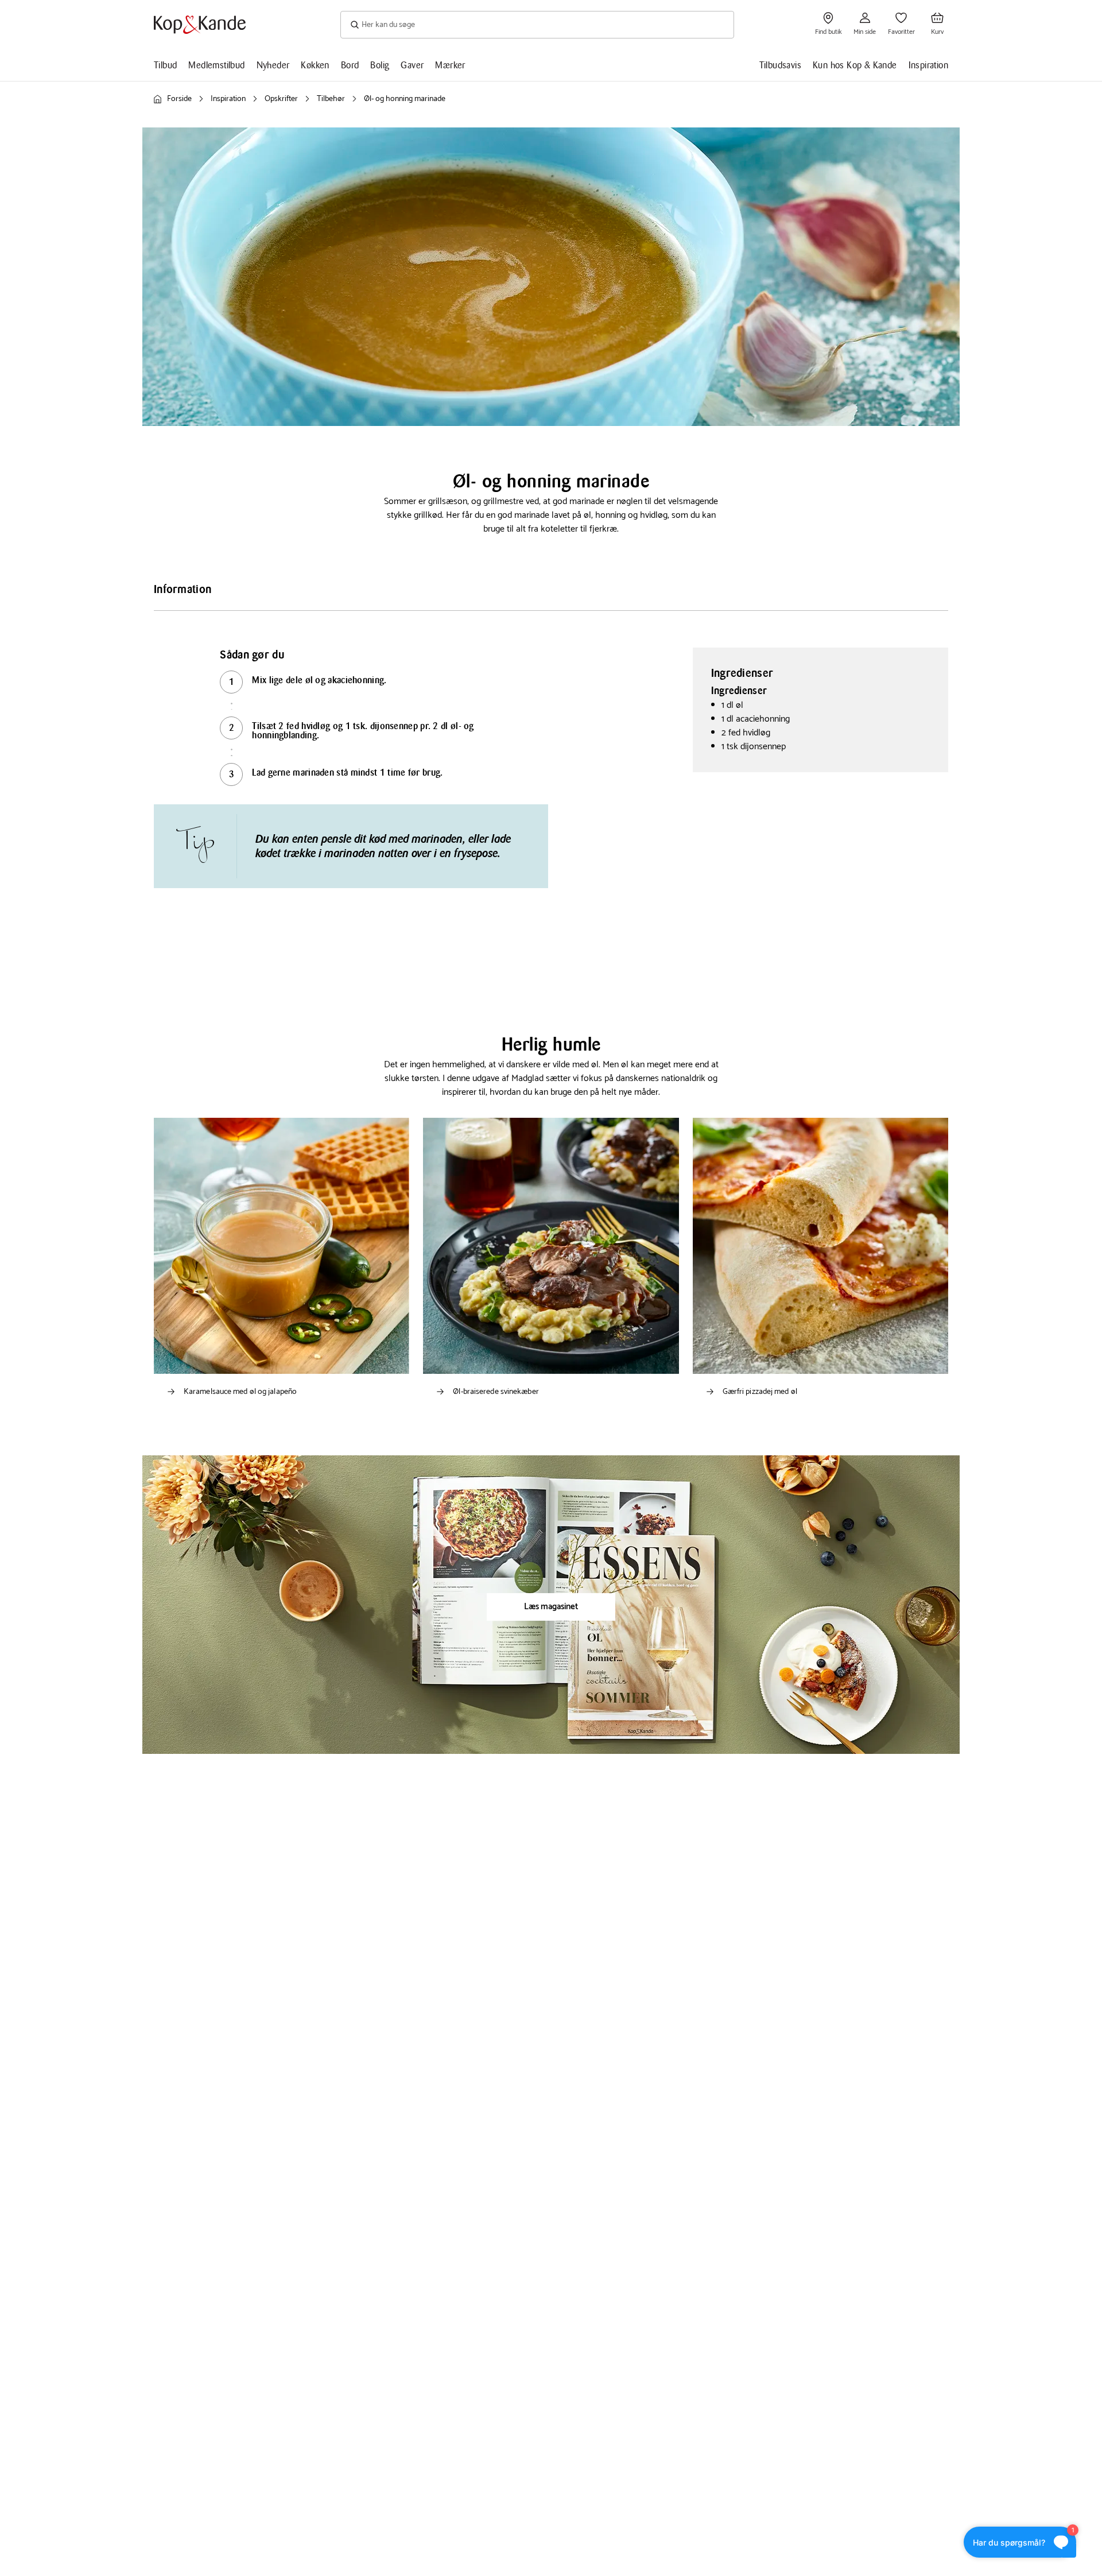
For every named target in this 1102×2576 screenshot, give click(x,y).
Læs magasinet (551, 1607)
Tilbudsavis (780, 65)
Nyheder (273, 65)
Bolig (380, 65)
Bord (350, 65)
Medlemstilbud (216, 65)
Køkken (315, 65)
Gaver (412, 65)
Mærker (450, 65)
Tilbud (165, 65)
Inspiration (928, 65)
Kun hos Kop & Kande (855, 65)
